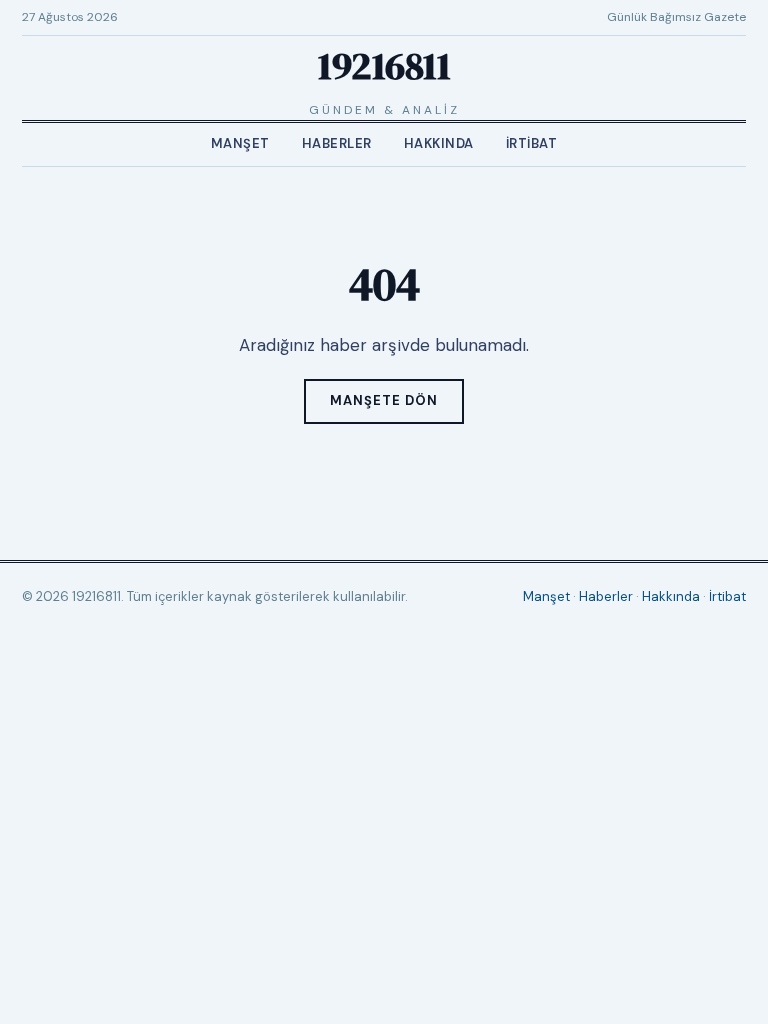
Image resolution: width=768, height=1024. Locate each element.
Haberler (337, 143)
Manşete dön (384, 400)
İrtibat (532, 143)
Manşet (240, 143)
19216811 (384, 66)
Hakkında (439, 143)
